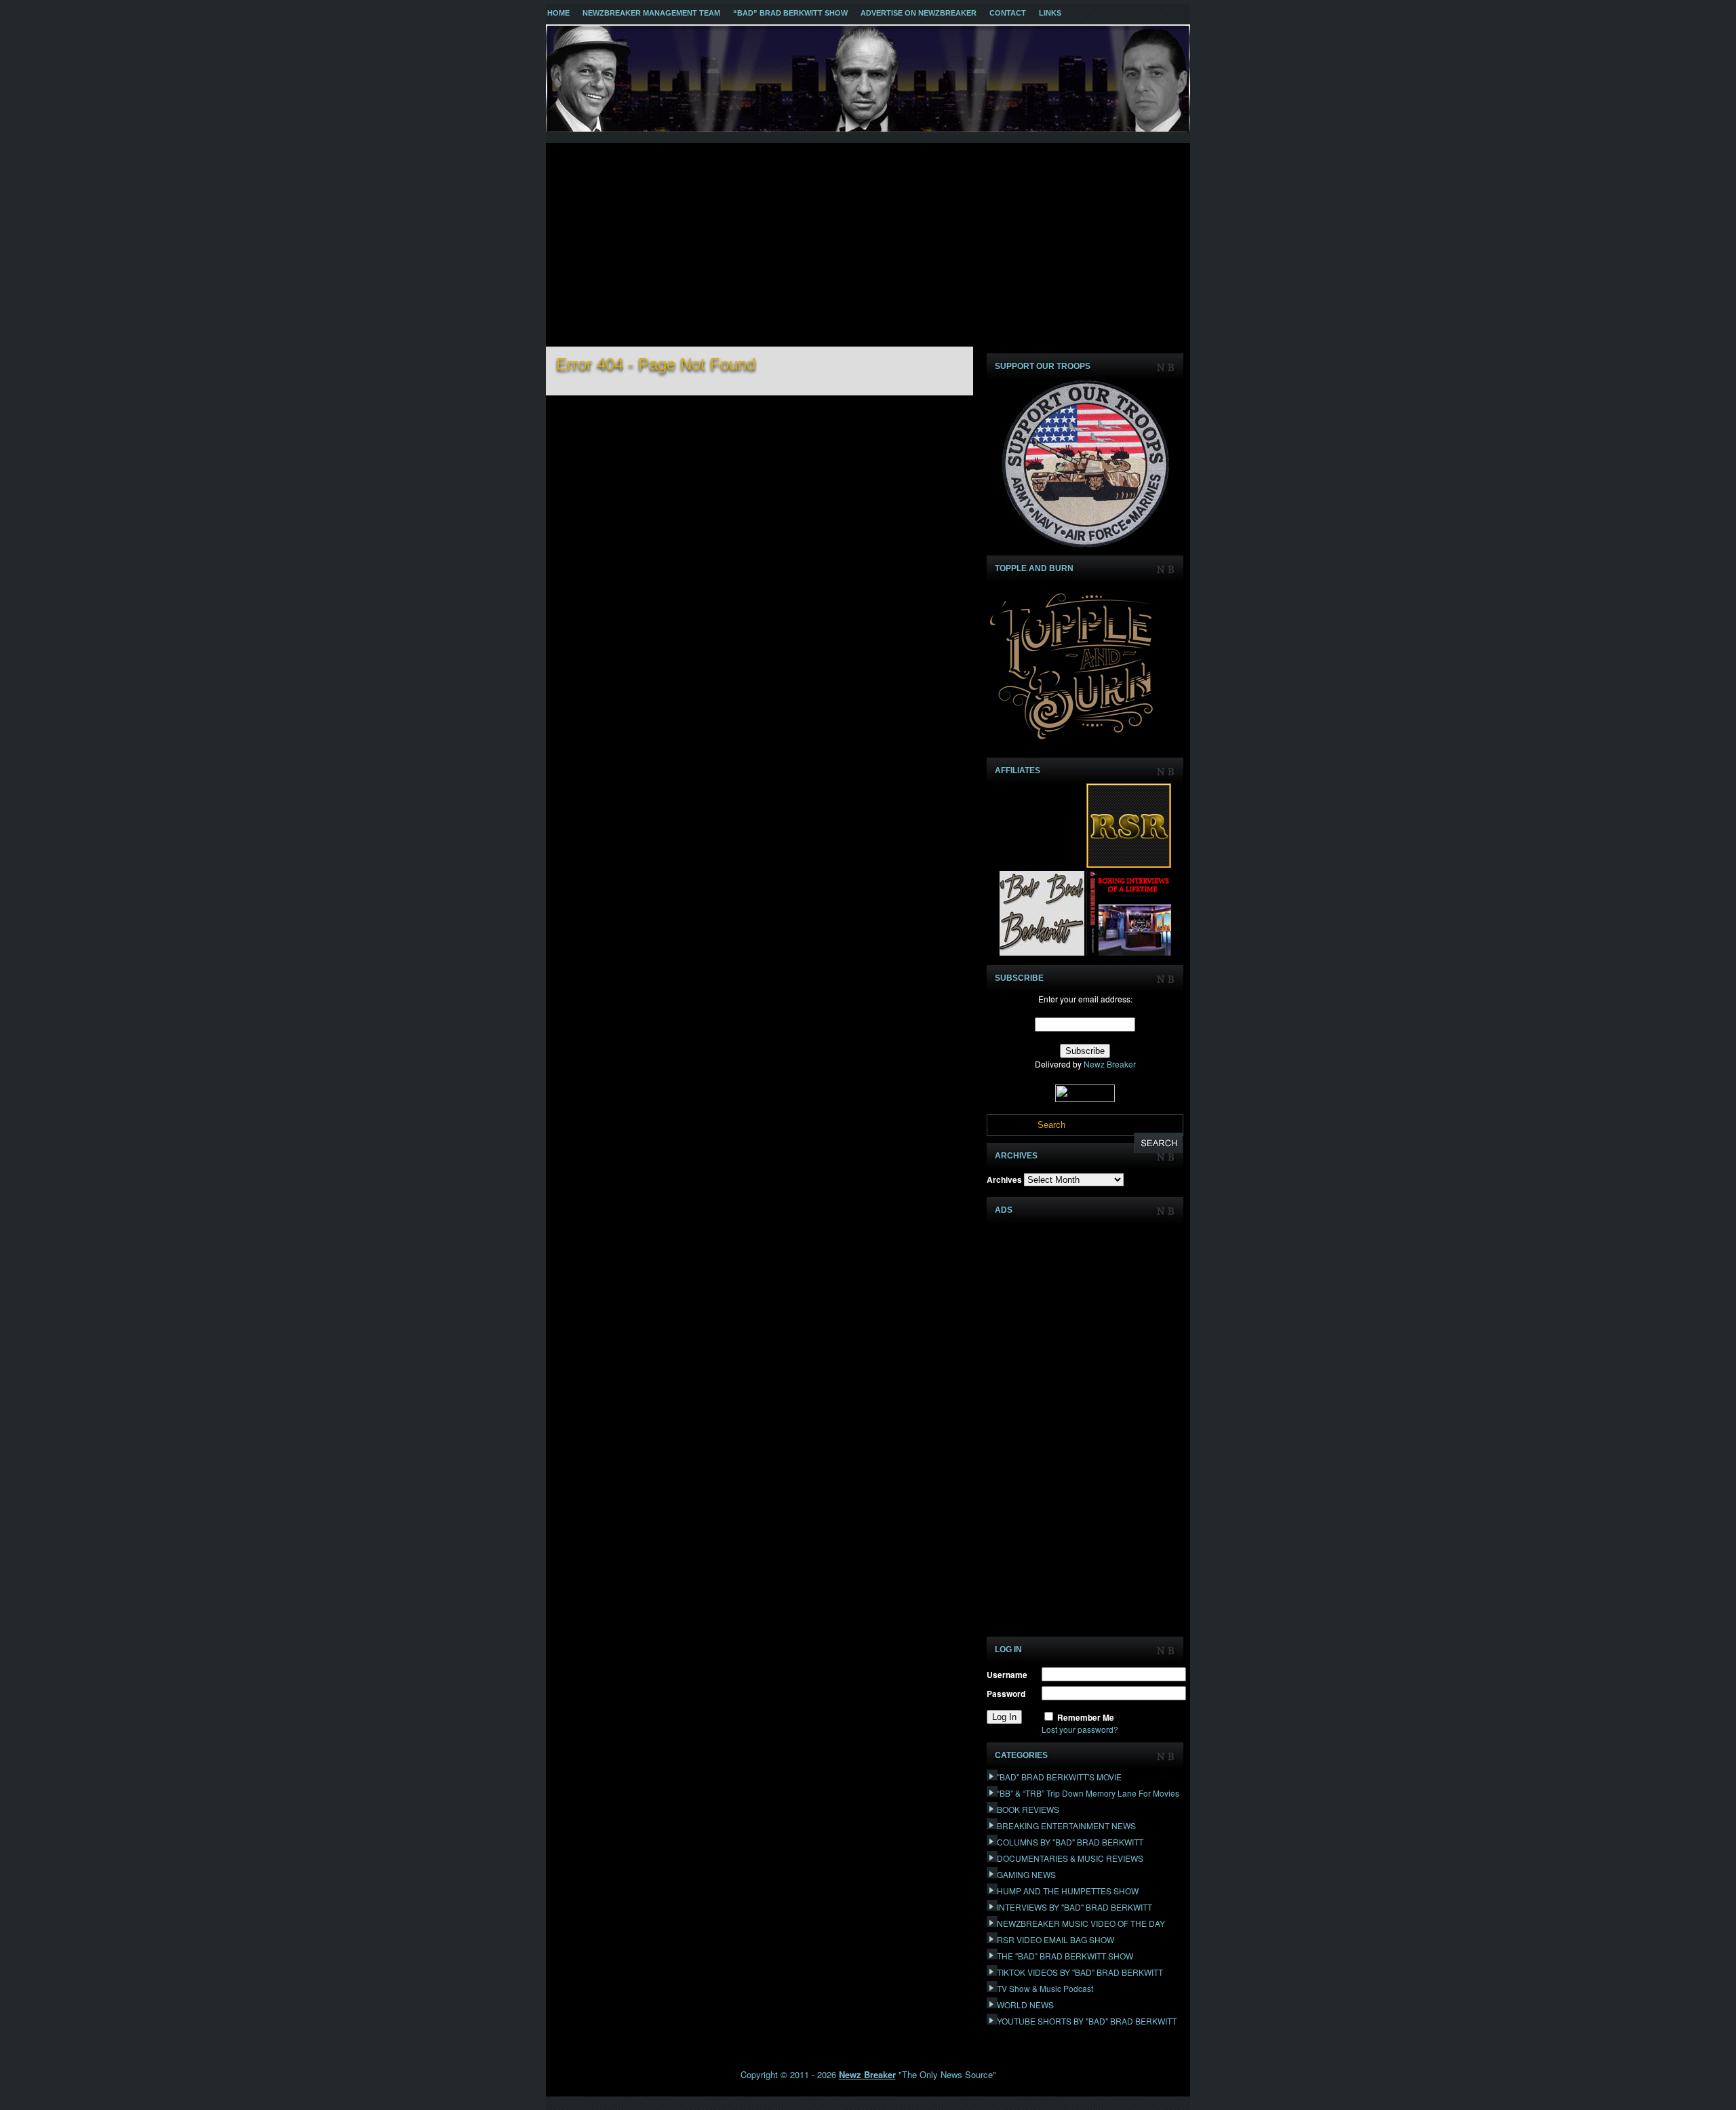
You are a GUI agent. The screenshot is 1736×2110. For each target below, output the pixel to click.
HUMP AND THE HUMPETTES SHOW (1068, 1891)
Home (558, 13)
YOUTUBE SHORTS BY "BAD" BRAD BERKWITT (1087, 2021)
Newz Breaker (1110, 1064)
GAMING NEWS (1026, 1874)
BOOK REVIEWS (1028, 1809)
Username (1007, 1675)
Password (1006, 1694)
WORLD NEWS (1025, 2005)
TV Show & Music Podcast (1045, 1988)
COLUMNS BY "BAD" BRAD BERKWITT (1070, 1842)
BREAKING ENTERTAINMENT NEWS (1066, 1825)
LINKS (1050, 13)
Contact (1008, 13)
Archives (1004, 1179)
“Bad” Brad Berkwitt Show (790, 13)
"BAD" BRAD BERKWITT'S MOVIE (1059, 1777)
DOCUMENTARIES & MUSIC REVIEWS (1070, 1858)
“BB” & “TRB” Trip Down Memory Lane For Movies (1088, 1793)
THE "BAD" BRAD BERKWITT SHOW (1065, 1956)
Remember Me (1086, 1717)
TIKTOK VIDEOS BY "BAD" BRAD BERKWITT (1080, 1972)
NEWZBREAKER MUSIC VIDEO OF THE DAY (1081, 1923)
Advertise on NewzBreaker (919, 13)
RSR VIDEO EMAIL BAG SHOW (1056, 1939)
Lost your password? (1080, 1729)
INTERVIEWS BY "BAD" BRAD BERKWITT (1074, 1907)
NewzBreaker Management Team (651, 13)
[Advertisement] (868, 245)
